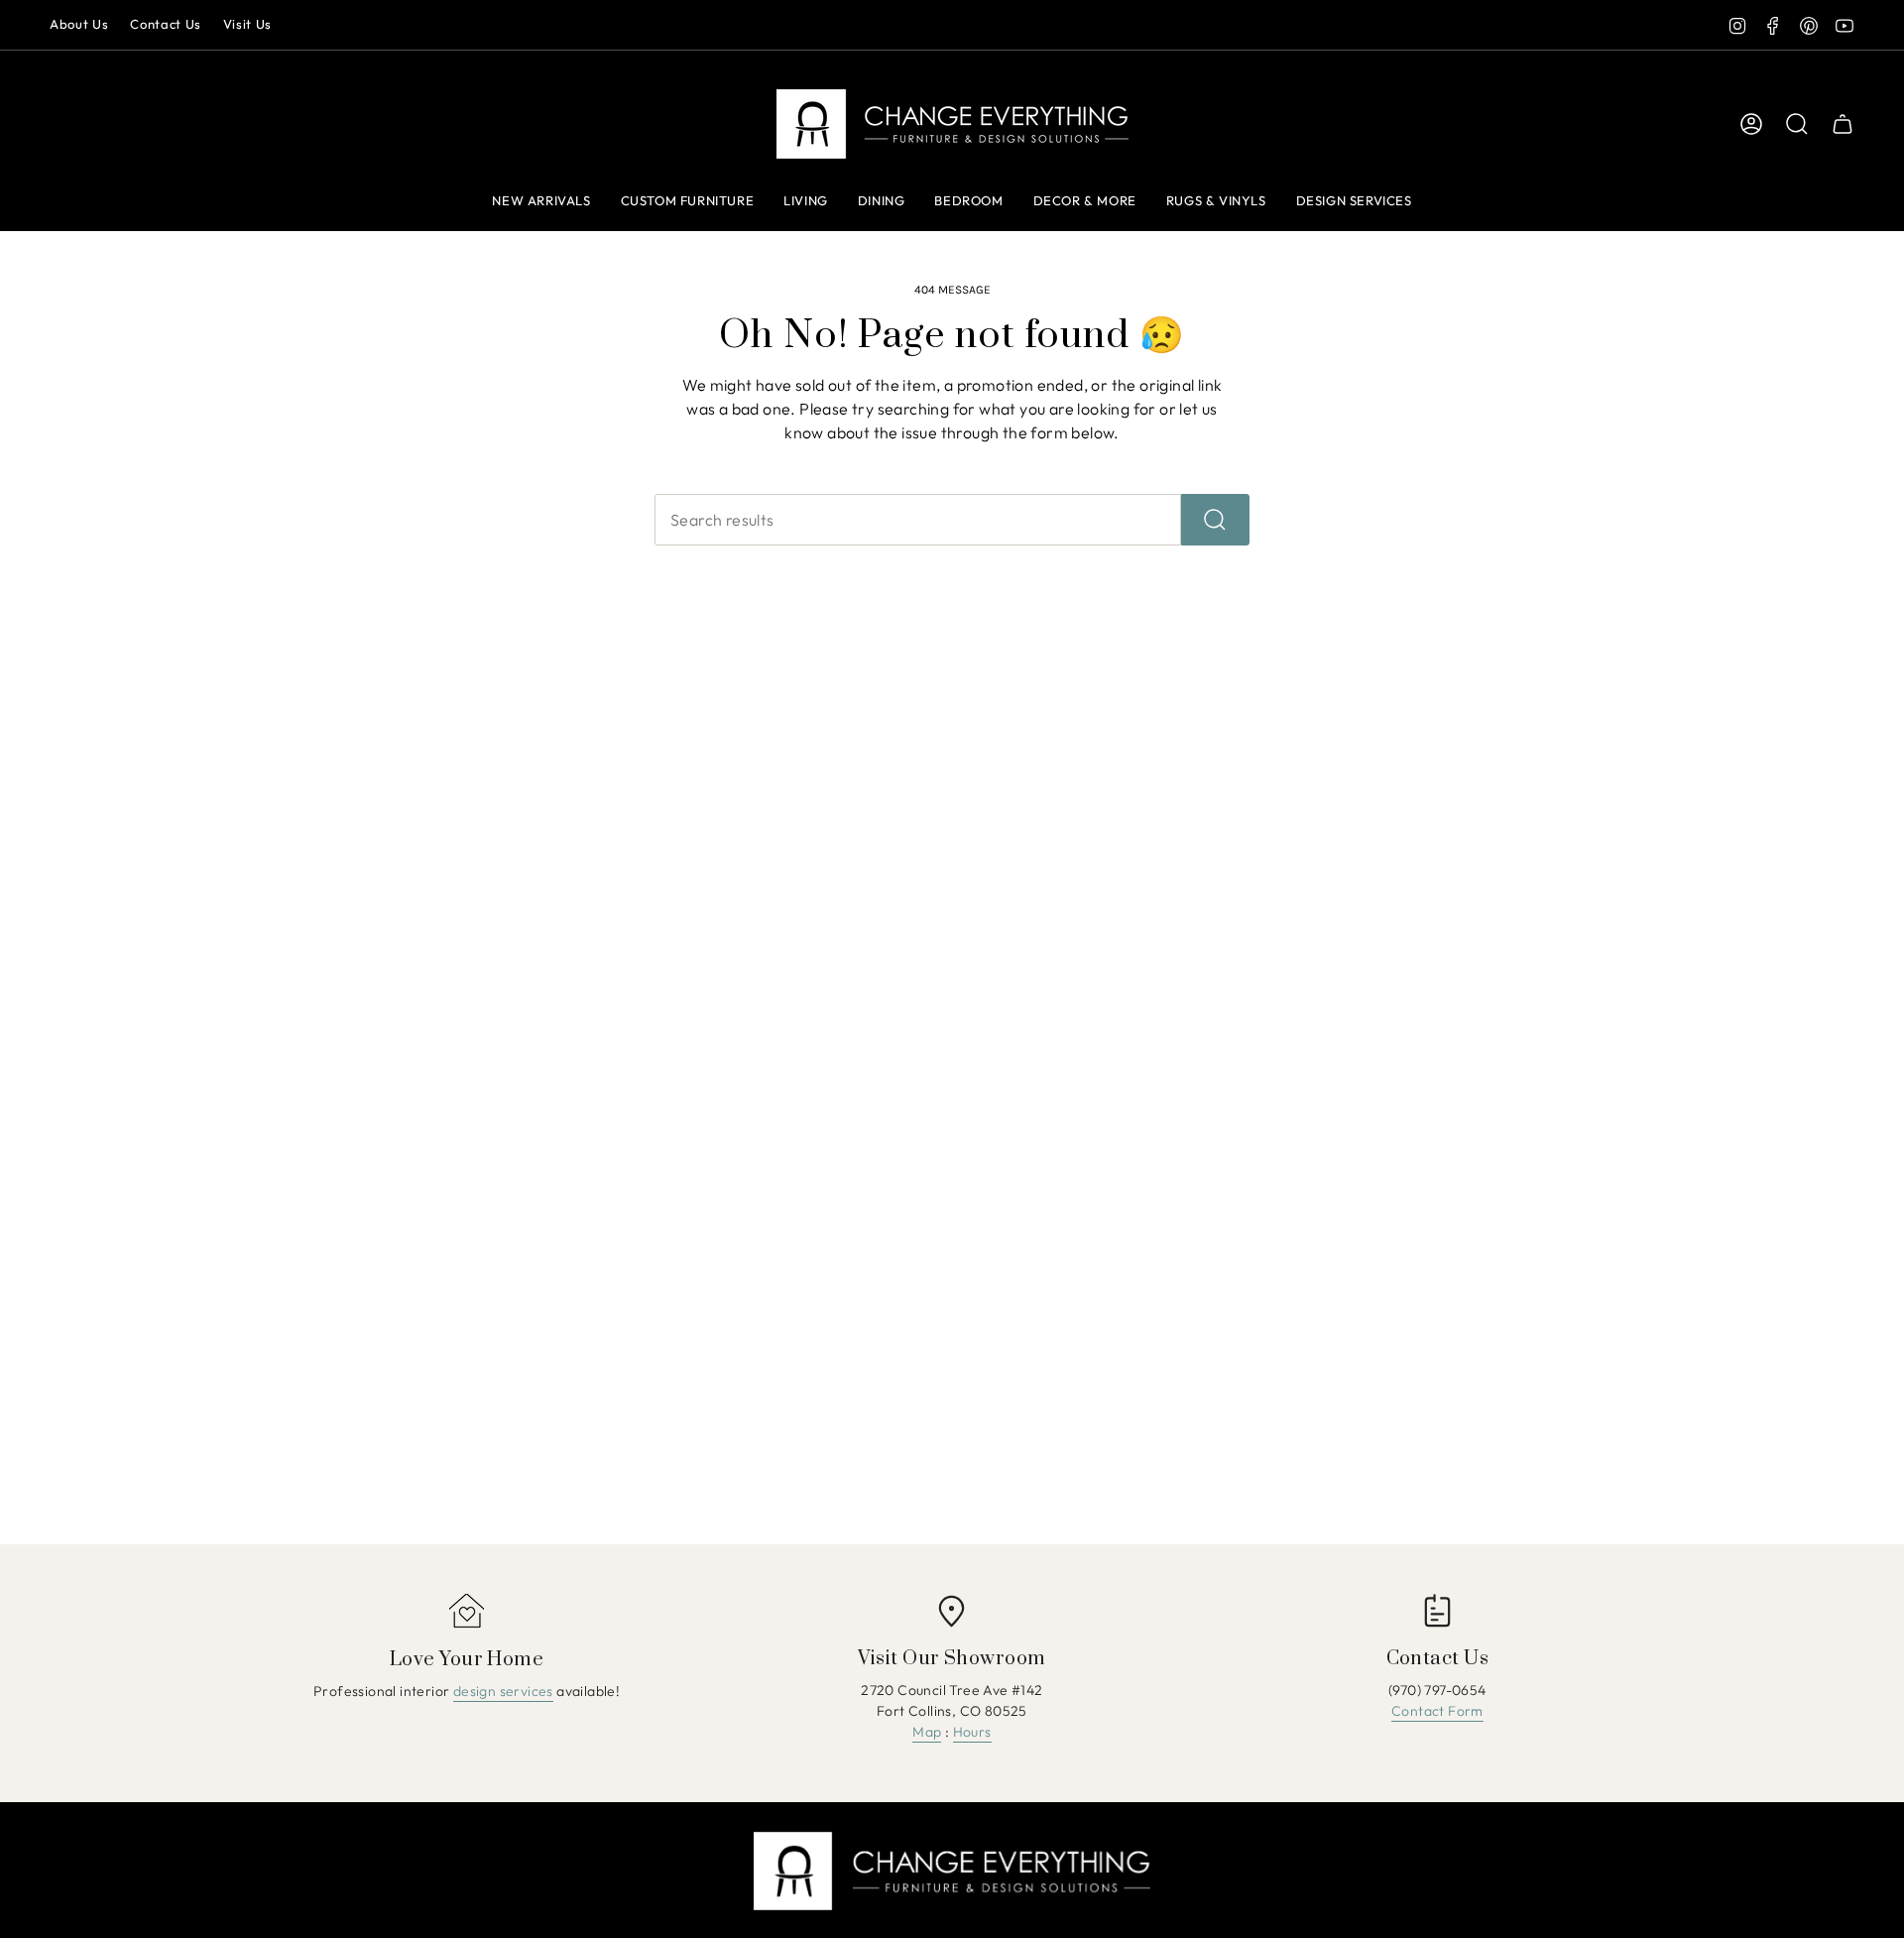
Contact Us (166, 24)
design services (503, 1691)
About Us (79, 24)
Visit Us (247, 24)
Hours (972, 1732)
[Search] (1215, 520)
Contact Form (1437, 1711)
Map (927, 1732)
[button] (806, 202)
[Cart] (1843, 124)
